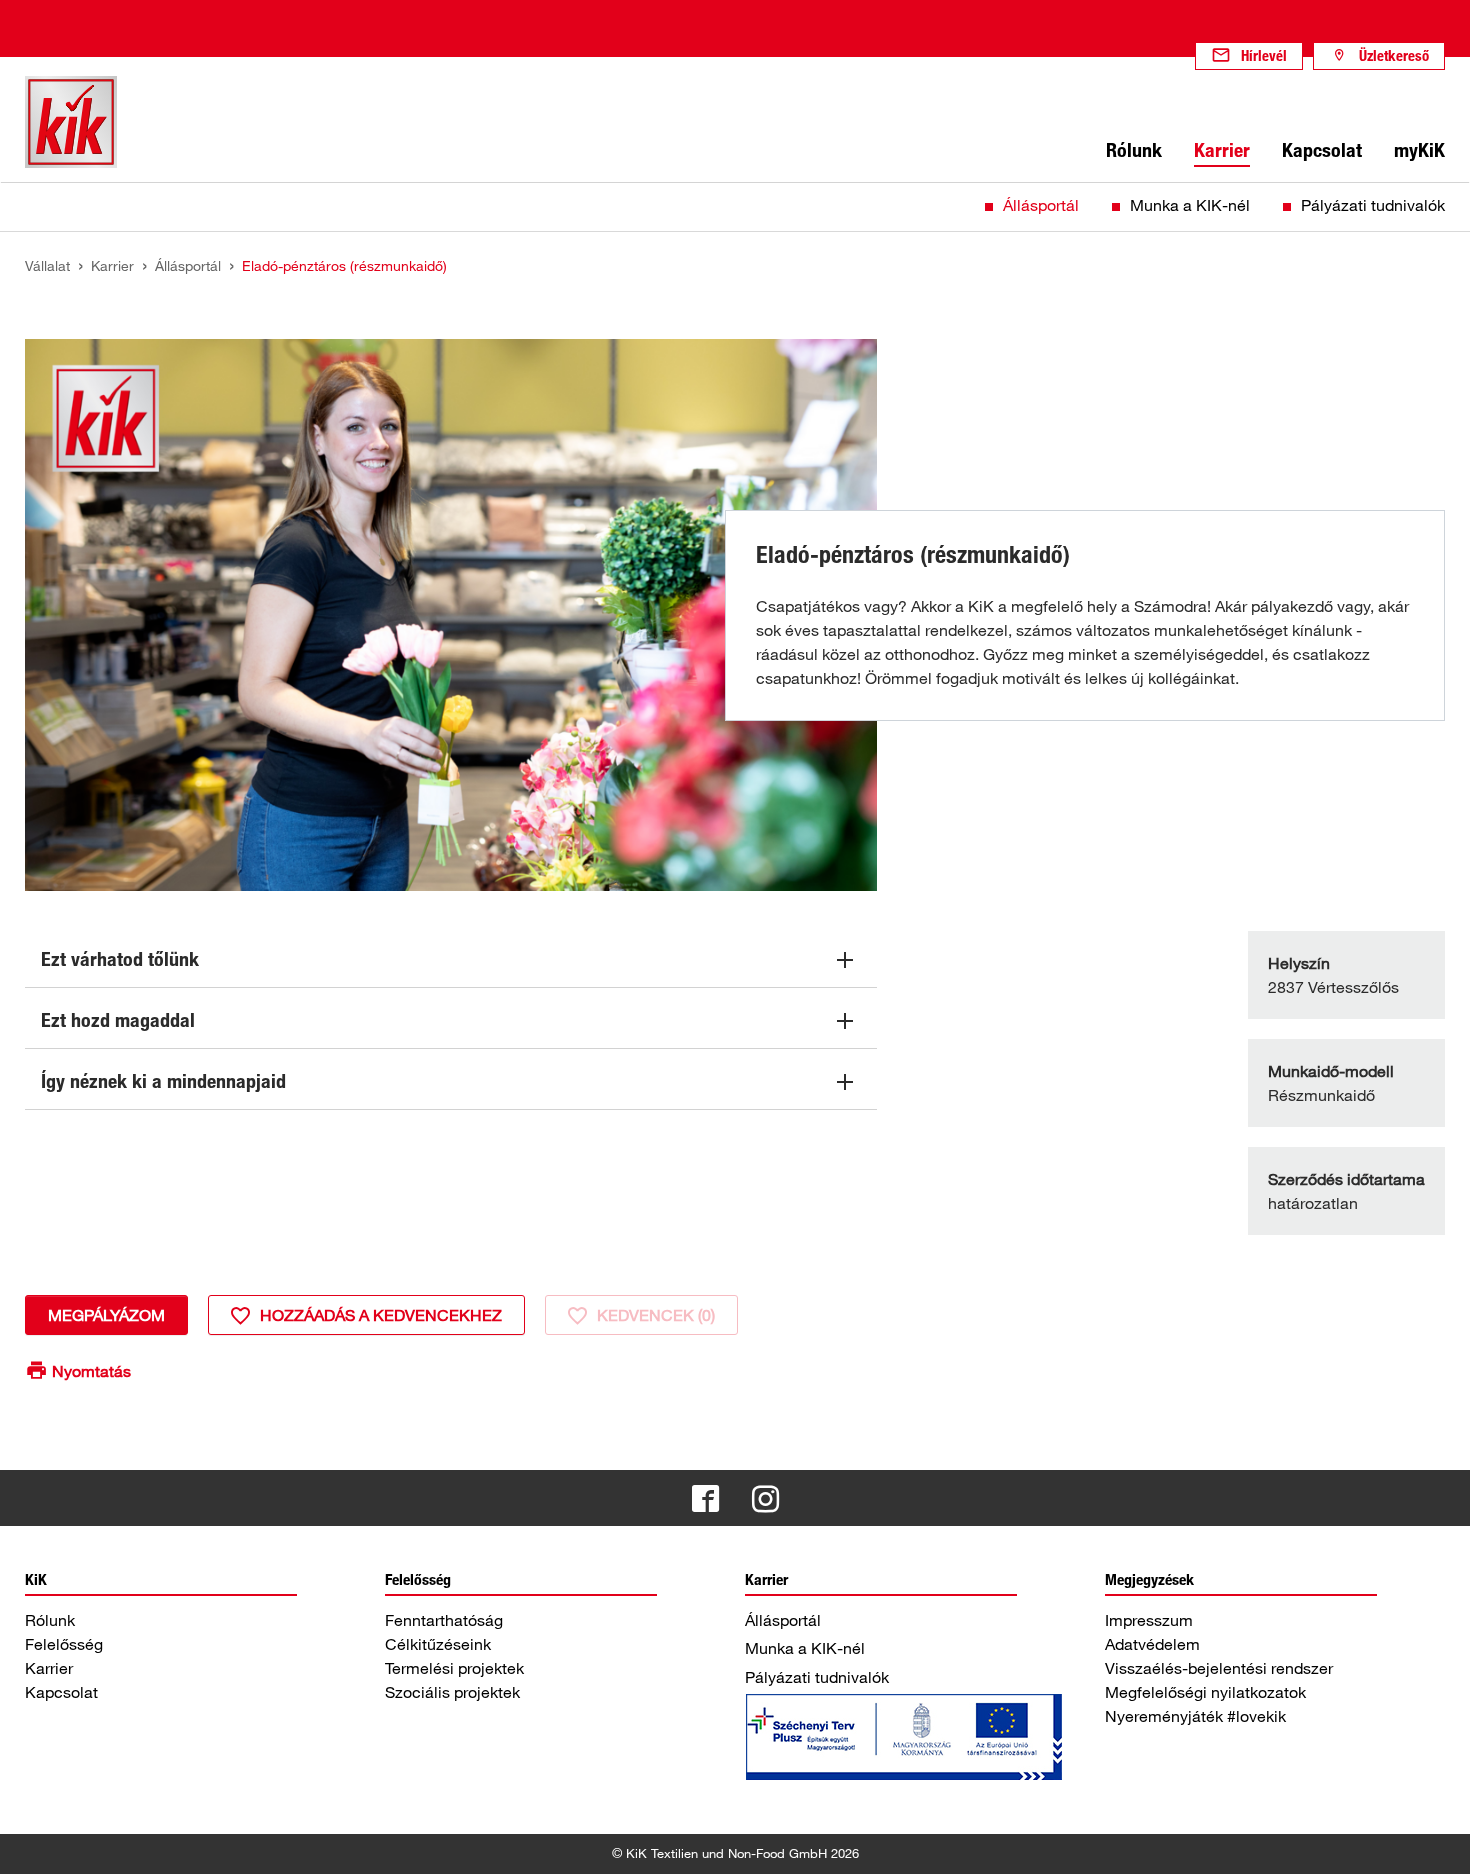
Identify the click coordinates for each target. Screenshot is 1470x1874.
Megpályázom (106, 1315)
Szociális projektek (452, 1692)
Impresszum (1149, 1620)
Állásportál (1041, 205)
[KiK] (71, 122)
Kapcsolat (61, 1692)
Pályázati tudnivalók (1373, 205)
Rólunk (50, 1620)
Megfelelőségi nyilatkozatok (1205, 1692)
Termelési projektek (454, 1668)
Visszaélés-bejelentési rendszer (1219, 1668)
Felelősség (64, 1644)
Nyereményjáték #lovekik (1195, 1716)
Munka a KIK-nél (1190, 205)
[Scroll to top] (1436, 1840)
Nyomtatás (91, 1371)
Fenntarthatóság (444, 1620)
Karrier (49, 1668)
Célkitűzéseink (438, 1644)
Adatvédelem (1152, 1644)
